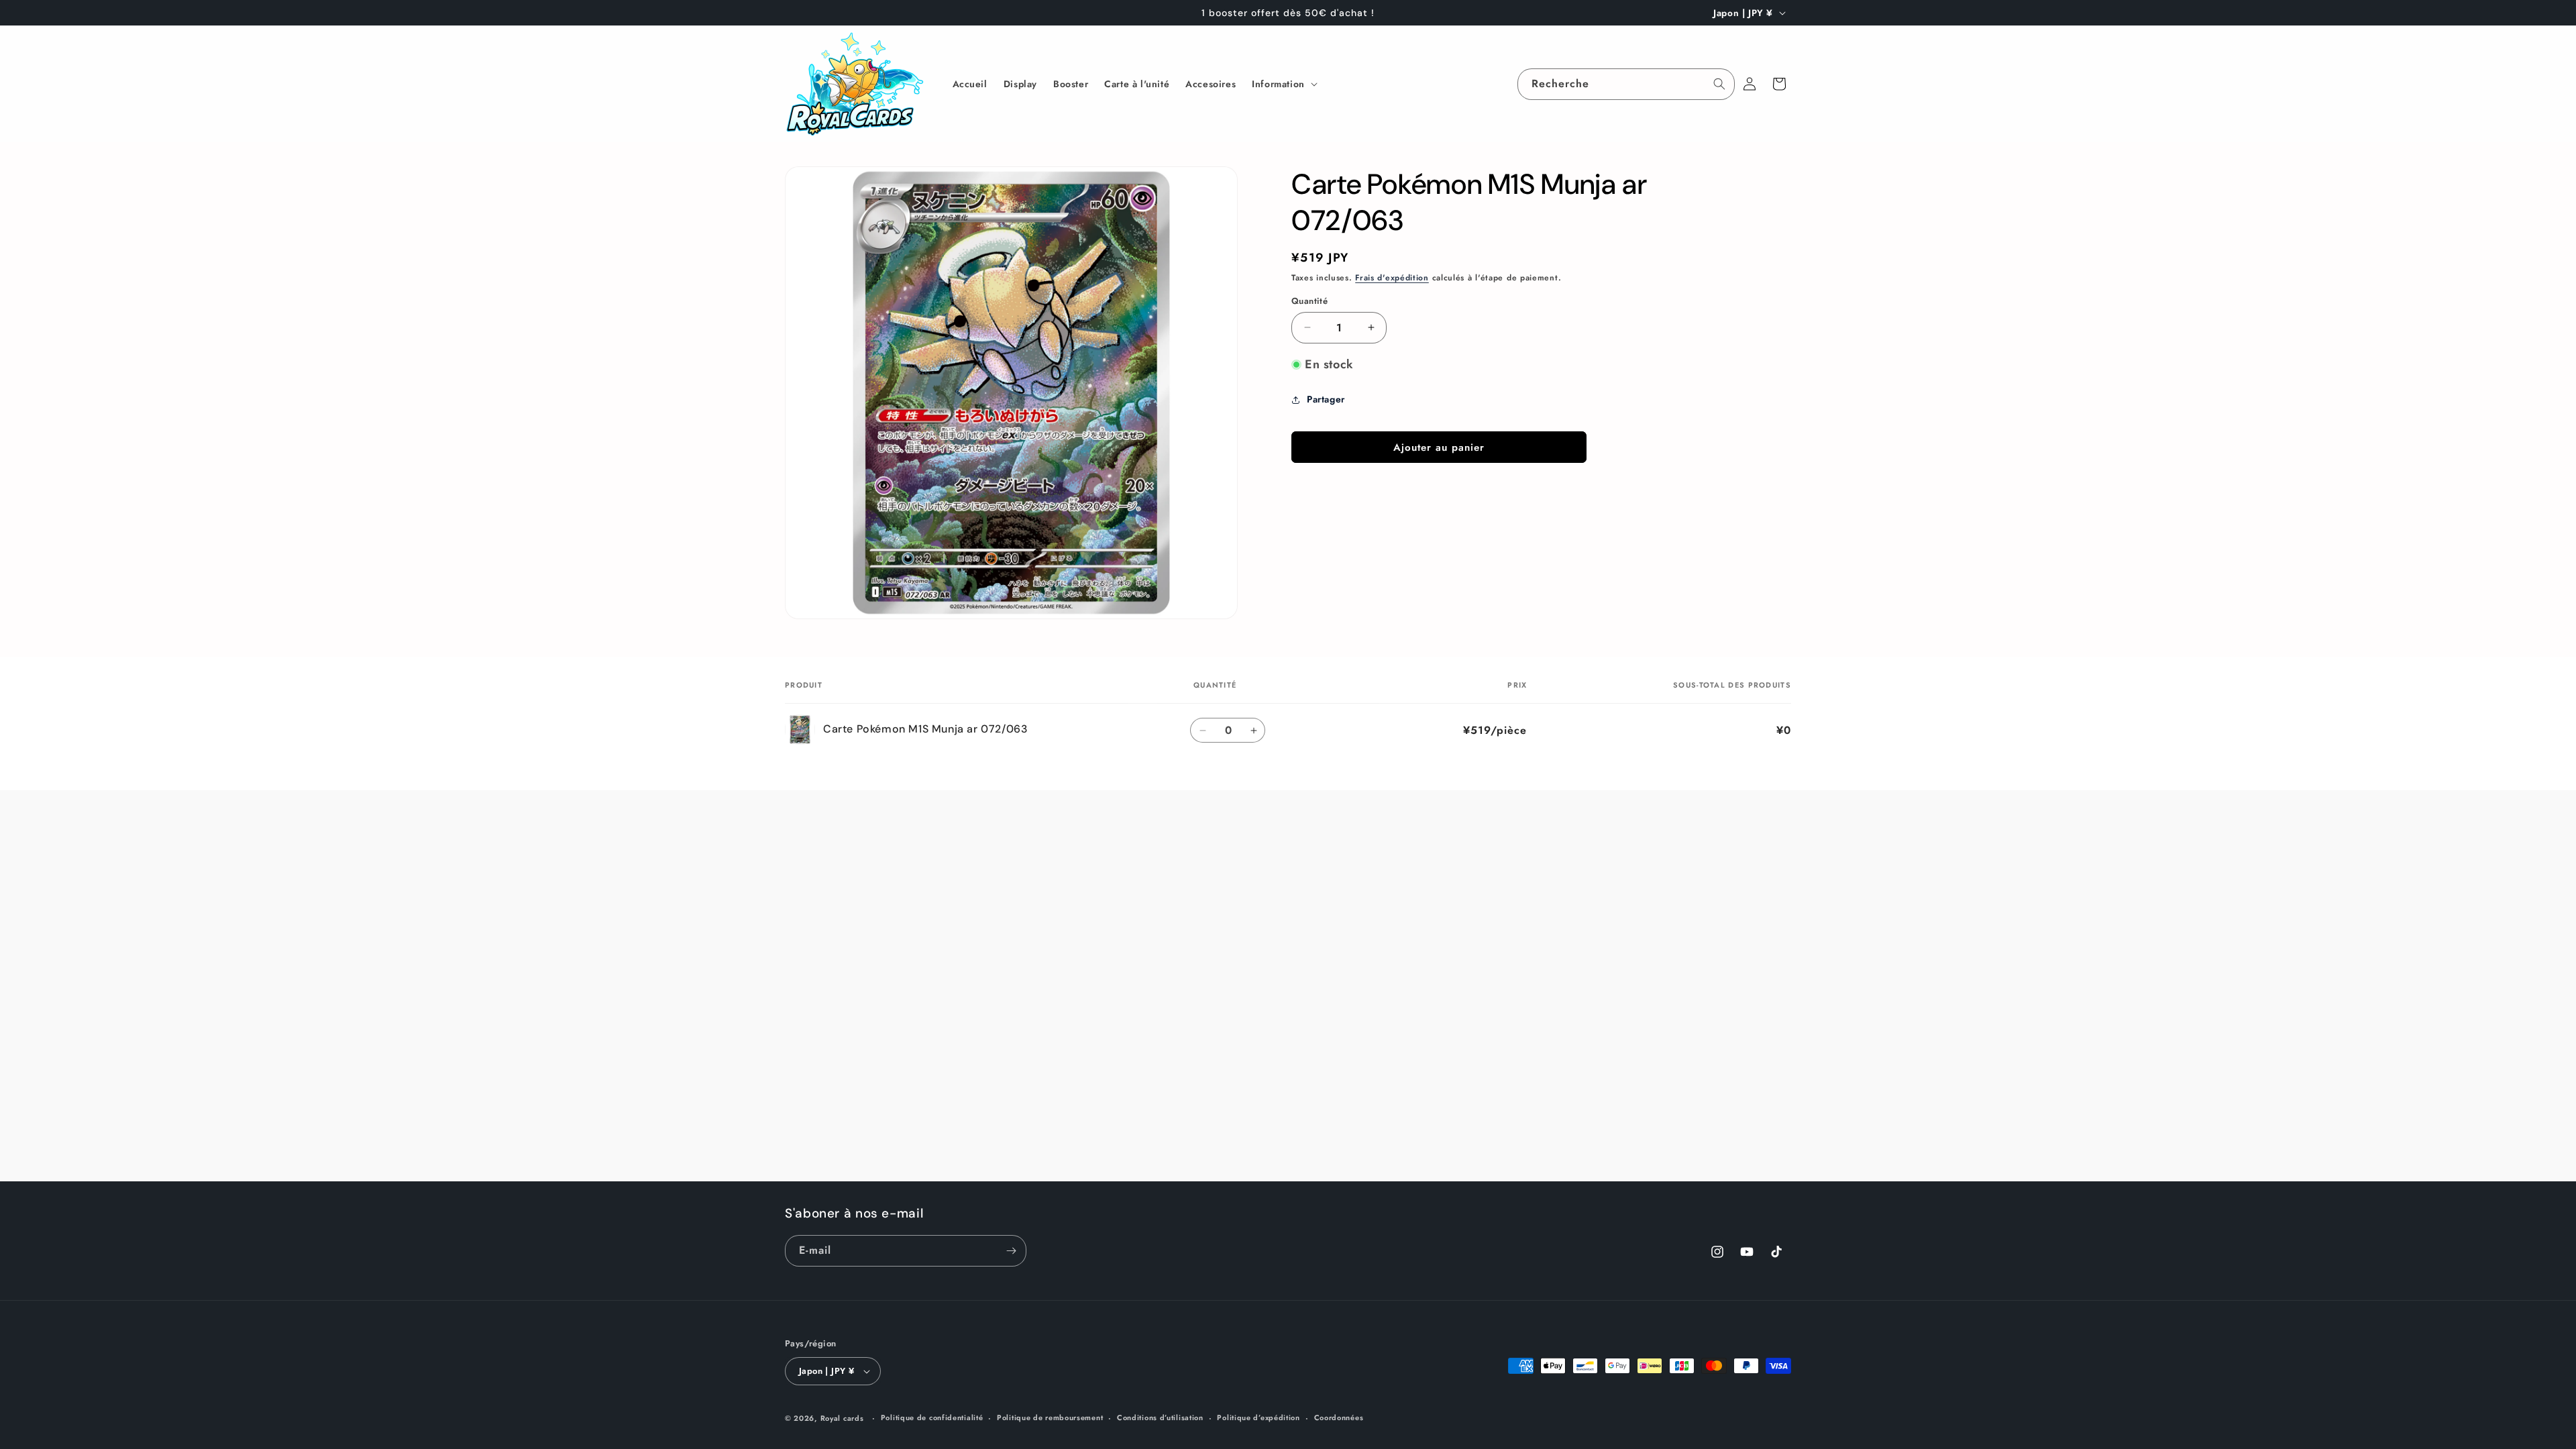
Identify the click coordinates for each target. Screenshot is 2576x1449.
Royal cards (842, 1418)
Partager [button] (1326, 400)
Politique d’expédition (1258, 1417)
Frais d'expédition (1392, 278)
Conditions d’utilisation (1160, 1417)
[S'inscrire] (1011, 1251)
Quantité (1309, 301)
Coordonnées (1339, 1417)
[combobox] (1626, 84)
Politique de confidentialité (932, 1417)
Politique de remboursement (1050, 1417)
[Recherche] (1719, 84)
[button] (1283, 84)
